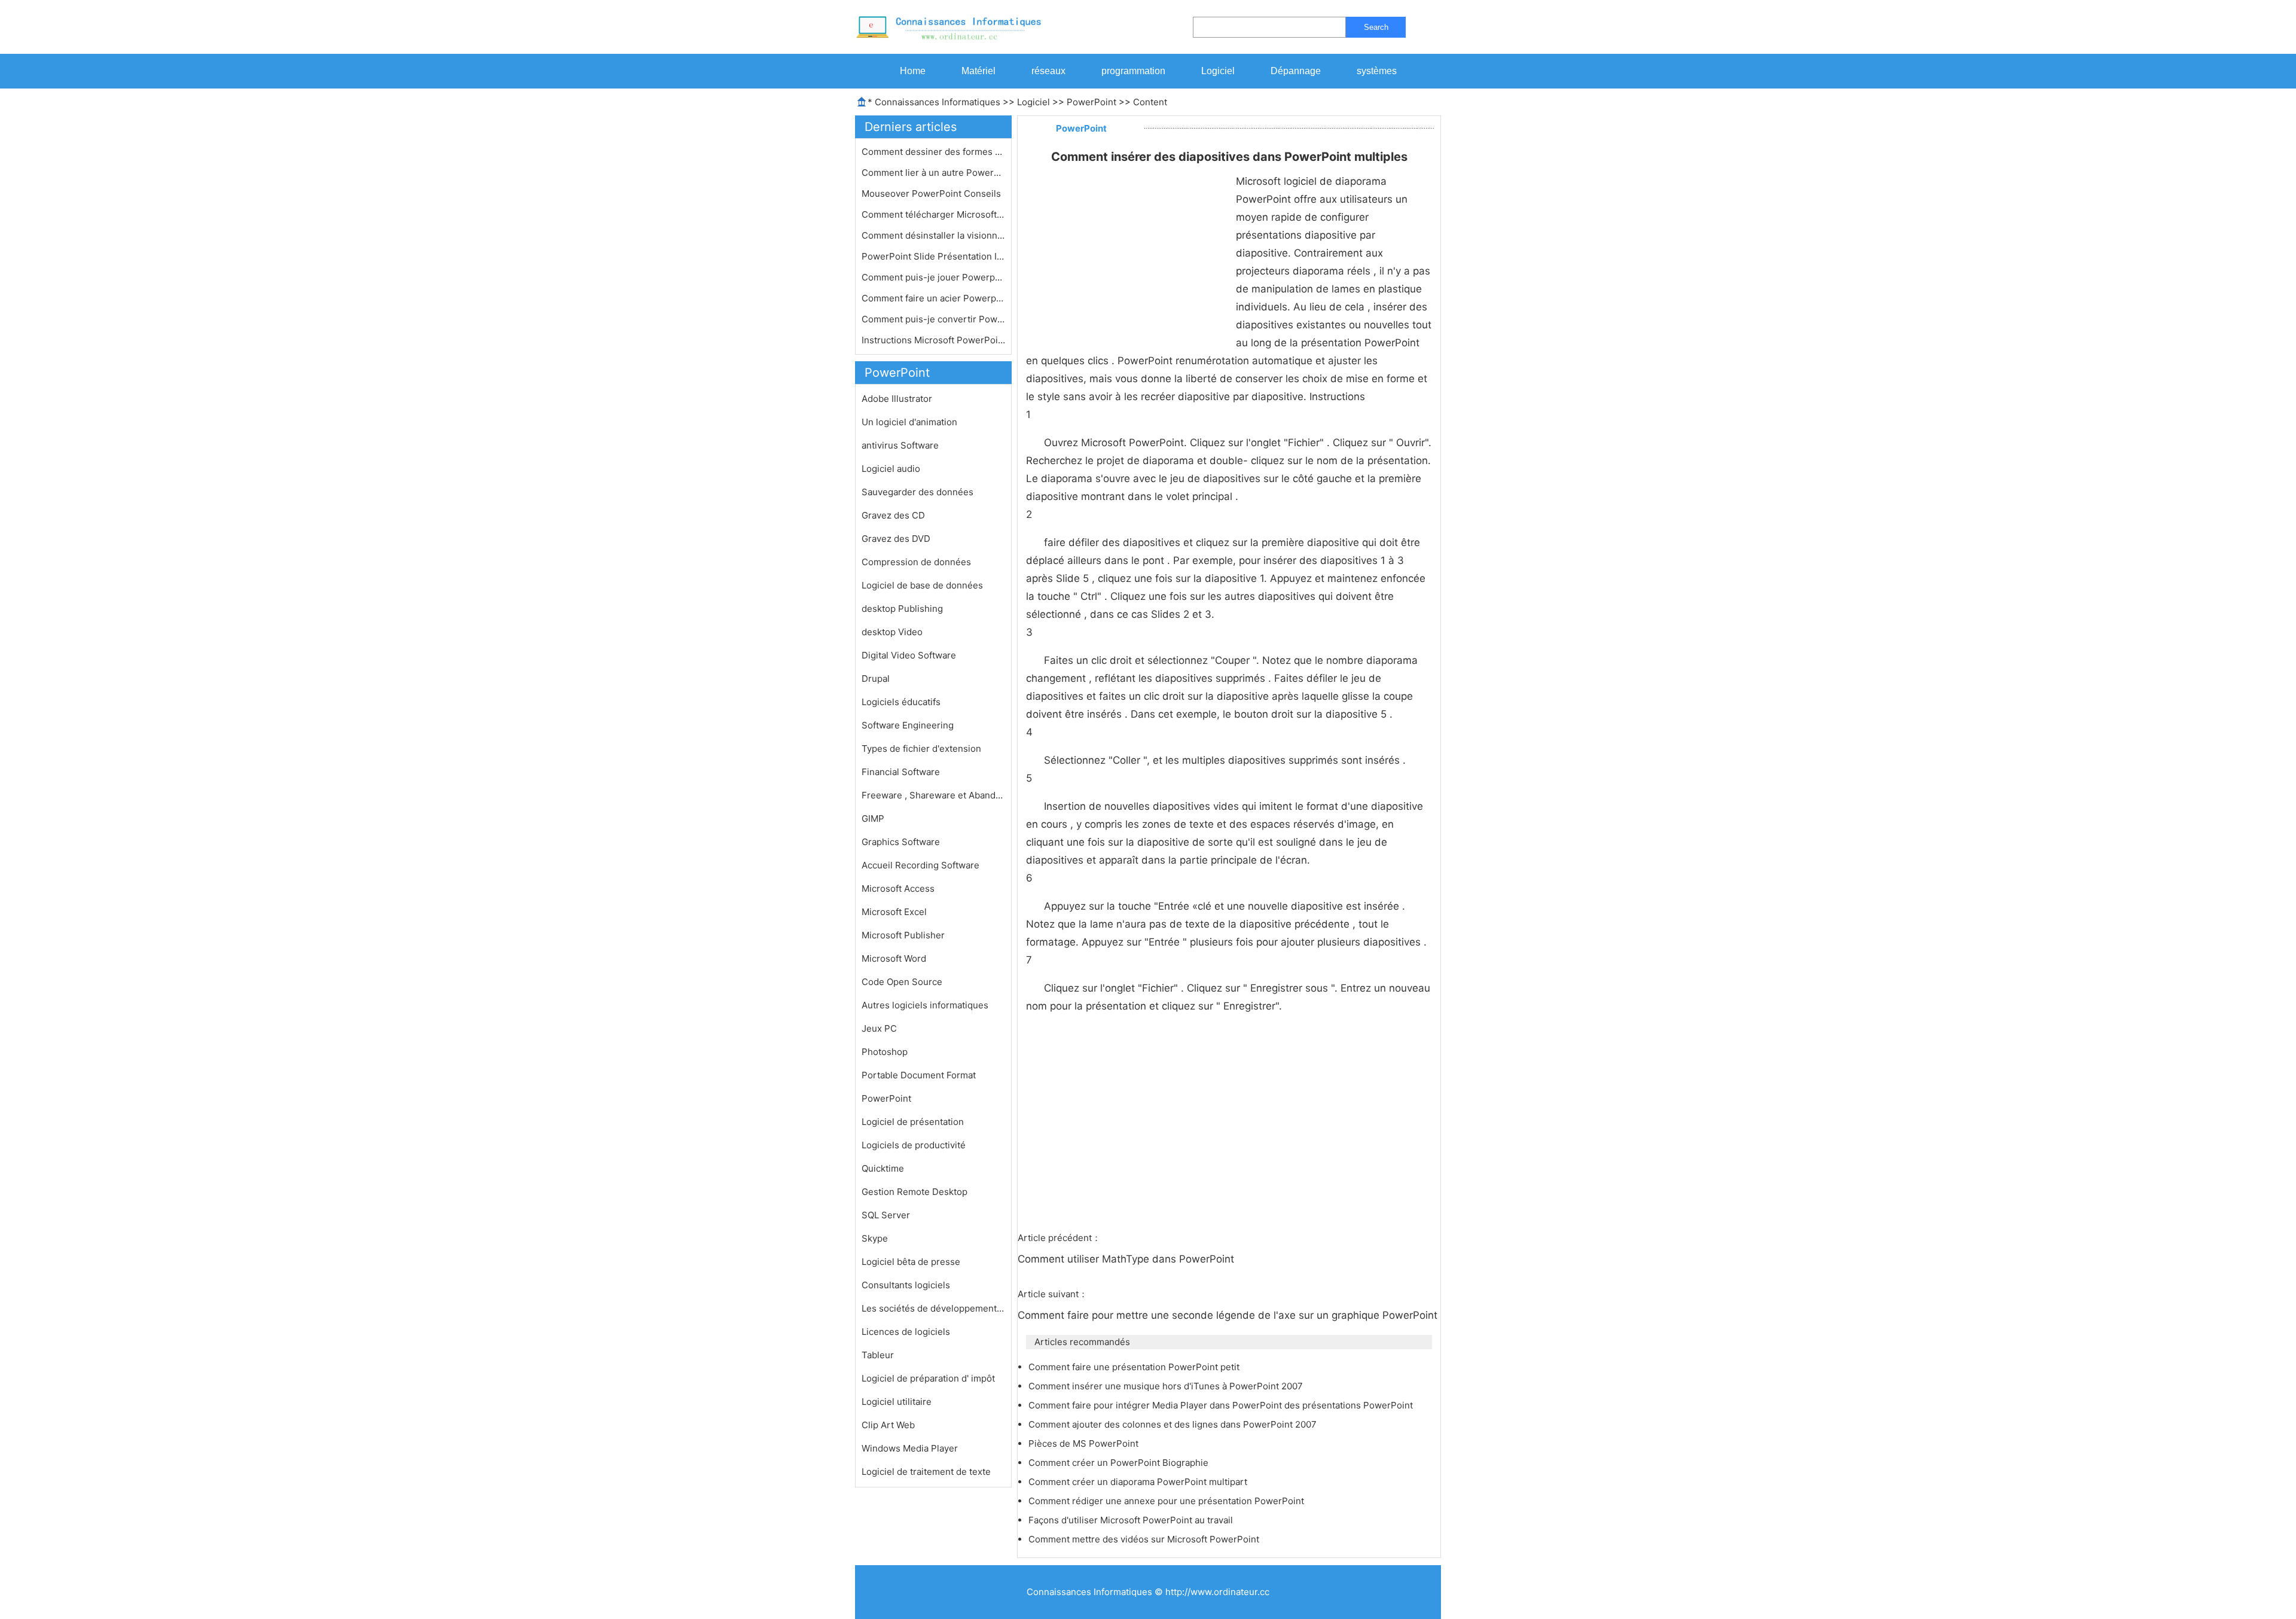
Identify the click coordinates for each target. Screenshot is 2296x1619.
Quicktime (883, 1168)
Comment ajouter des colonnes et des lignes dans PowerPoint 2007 (1174, 1424)
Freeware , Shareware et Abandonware (933, 795)
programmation (1133, 71)
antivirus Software (900, 445)
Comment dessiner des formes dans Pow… (933, 152)
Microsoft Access (898, 888)
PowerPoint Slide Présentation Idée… (933, 256)
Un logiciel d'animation (909, 422)
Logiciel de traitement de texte (926, 1472)
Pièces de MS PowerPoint (1085, 1443)
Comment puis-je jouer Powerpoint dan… (933, 277)
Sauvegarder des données (918, 492)
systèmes (1377, 71)
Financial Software (901, 772)
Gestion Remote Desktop (915, 1192)
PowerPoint (1091, 102)
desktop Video (892, 632)
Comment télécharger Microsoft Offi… (933, 214)
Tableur (878, 1355)
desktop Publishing (902, 609)
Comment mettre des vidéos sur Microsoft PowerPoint (1145, 1539)
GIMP (873, 818)
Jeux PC (879, 1028)
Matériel (978, 71)
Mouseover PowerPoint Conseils (932, 193)
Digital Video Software (909, 655)
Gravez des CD (893, 515)
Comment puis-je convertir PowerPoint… (933, 319)
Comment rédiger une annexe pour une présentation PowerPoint (1167, 1501)
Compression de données (916, 562)
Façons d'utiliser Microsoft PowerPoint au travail (1132, 1520)
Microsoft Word (894, 958)
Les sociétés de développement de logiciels (933, 1308)
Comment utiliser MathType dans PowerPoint (1127, 1259)
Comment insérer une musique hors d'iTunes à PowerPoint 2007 (1167, 1386)
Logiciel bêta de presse (911, 1262)
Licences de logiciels (906, 1332)
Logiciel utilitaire (897, 1402)
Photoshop (885, 1052)
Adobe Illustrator (897, 399)
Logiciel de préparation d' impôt (928, 1378)
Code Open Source (902, 982)
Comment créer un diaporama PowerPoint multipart (1139, 1482)
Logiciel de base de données (922, 585)
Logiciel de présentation (913, 1122)
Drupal (876, 679)
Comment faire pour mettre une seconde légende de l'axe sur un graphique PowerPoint (1229, 1315)
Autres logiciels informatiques (925, 1005)
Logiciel (1218, 71)
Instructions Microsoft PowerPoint (933, 340)
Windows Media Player (910, 1448)
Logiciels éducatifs (901, 702)
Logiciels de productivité (914, 1145)
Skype (875, 1238)
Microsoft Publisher (903, 935)
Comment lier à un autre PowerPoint (933, 173)
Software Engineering (908, 725)
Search (1376, 27)
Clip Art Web (888, 1425)
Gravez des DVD (896, 539)
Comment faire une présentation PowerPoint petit (1135, 1367)
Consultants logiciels (906, 1285)
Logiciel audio (891, 469)
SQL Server (886, 1215)
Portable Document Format (919, 1075)
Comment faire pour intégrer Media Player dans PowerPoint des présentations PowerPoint (1222, 1405)
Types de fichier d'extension (921, 748)
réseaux (1048, 71)
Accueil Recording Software (920, 865)
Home (913, 71)
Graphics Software (901, 842)
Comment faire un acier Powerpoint (933, 298)
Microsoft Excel (894, 912)
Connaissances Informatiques (938, 102)
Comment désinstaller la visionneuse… (933, 235)
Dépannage (1296, 71)
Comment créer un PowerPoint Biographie (1120, 1463)
